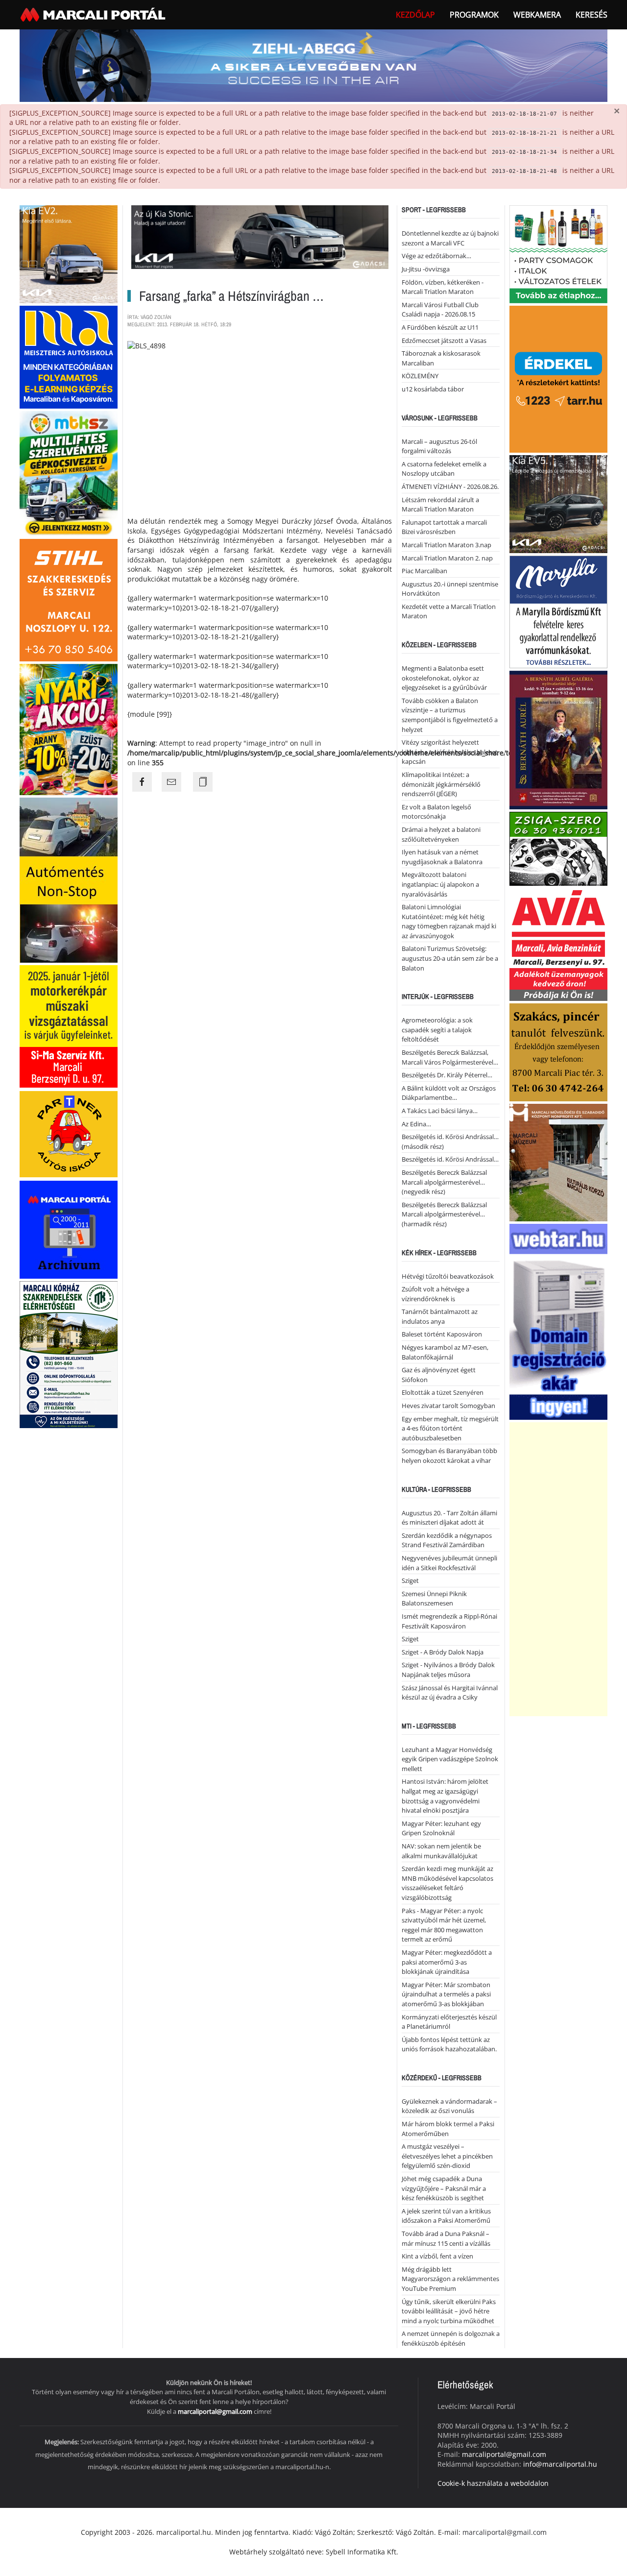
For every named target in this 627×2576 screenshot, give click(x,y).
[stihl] (69, 599)
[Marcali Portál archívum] (69, 1229)
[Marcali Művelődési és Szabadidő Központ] (558, 1162)
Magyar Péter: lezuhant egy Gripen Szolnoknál (441, 1828)
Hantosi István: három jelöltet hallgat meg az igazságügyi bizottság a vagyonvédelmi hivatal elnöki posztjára (445, 1796)
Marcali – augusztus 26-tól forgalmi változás (439, 446)
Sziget (410, 1580)
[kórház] (69, 1354)
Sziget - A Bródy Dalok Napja (443, 1652)
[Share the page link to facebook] (142, 782)
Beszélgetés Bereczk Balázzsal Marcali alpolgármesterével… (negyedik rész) (444, 1182)
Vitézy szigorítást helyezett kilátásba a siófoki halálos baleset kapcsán (450, 752)
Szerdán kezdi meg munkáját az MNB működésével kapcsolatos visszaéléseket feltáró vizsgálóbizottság (447, 1883)
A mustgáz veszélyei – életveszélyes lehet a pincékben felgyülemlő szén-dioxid (447, 2156)
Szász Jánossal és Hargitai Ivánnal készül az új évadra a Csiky (450, 1693)
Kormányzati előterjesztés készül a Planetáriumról (449, 2022)
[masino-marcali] (69, 729)
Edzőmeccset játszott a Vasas (444, 340)
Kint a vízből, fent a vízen (437, 2256)
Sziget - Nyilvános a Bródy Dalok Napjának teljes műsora (448, 1670)
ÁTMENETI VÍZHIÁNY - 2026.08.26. (450, 486)
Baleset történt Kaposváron (442, 1334)
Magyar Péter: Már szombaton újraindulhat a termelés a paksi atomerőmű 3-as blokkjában (446, 1994)
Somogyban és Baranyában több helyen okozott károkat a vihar (449, 1456)
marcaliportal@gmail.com (215, 2411)
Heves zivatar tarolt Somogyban (448, 1406)
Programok (474, 15)
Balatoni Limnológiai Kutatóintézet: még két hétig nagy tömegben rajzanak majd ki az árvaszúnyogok (449, 921)
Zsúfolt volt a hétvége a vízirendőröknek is (435, 1294)
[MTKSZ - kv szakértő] (69, 473)
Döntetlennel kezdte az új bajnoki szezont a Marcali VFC (450, 238)
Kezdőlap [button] (415, 15)
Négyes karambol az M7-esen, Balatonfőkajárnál (445, 1352)
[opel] (69, 1026)
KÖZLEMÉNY (420, 376)
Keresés (591, 15)
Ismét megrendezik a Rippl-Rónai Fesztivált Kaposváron (449, 1621)
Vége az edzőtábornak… (436, 256)
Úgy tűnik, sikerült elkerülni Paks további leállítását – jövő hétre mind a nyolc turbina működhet (449, 2311)
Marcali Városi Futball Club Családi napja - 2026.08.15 (440, 310)
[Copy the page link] (203, 782)
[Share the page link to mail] (171, 782)
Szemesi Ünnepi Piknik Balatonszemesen (434, 1599)
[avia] (558, 944)
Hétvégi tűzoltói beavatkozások (448, 1276)
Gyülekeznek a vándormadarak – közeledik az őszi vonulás (449, 2106)
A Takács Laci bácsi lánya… (440, 1111)
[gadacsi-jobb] (558, 503)
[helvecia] (558, 1052)
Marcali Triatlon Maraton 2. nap (447, 558)
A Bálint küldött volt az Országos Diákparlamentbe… (449, 1093)
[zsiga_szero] (558, 848)
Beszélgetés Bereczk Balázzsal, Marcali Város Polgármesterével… (450, 1057)
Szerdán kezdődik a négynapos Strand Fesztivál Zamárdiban (447, 1540)
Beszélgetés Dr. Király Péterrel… (447, 1075)
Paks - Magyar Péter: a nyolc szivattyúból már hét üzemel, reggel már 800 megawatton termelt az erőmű (444, 1925)
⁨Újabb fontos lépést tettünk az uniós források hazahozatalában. (449, 2044)
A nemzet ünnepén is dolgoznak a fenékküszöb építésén (451, 2338)
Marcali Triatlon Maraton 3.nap (446, 545)
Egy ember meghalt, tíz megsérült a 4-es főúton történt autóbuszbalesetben (450, 1428)
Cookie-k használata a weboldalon (493, 2483)
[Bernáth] (558, 740)
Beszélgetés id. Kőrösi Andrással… (450, 1159)
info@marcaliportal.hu (560, 2464)
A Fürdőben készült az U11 (440, 327)
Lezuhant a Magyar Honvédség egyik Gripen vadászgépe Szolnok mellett (450, 1759)
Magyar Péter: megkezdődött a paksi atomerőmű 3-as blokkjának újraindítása (447, 1962)
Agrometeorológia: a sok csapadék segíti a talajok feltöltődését (437, 1030)
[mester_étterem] (558, 254)
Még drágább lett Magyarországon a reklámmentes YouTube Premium (450, 2279)
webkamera (537, 15)
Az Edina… (416, 1124)
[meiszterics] (69, 356)
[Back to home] (94, 15)
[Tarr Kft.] (558, 378)
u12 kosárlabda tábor (433, 389)
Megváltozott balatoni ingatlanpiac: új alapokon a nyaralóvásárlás (440, 884)
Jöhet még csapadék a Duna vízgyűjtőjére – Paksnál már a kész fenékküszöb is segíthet (444, 2188)
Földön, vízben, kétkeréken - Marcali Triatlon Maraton (443, 287)
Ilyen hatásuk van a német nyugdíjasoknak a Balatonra (442, 857)
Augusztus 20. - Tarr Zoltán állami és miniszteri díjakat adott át (449, 1518)
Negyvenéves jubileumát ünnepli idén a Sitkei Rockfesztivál (449, 1563)
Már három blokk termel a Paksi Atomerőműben (448, 2129)
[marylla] (558, 611)
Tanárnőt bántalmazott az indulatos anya (440, 1316)
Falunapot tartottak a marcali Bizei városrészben (444, 527)
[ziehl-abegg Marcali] (313, 65)
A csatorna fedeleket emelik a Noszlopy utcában (444, 469)
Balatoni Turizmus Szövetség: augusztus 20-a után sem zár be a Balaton (450, 958)
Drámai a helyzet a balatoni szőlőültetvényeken (441, 834)
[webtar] (558, 1321)
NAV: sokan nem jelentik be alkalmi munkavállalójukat (441, 1851)
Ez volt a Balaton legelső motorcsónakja (436, 812)
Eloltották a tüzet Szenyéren (443, 1392)
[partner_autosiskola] (69, 1133)
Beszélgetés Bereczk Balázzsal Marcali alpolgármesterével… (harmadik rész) (444, 1214)
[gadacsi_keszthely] (69, 254)
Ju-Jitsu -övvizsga (426, 269)
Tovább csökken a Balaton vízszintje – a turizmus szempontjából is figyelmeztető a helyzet (450, 715)
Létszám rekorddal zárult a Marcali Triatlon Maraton (440, 505)
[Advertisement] (558, 1569)
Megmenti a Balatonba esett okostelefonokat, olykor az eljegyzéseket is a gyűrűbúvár (444, 678)
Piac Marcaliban (424, 571)
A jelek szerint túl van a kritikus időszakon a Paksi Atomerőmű (446, 2216)
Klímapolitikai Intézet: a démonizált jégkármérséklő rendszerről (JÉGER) (441, 784)
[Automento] (69, 879)
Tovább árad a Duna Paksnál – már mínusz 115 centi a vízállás (446, 2238)
